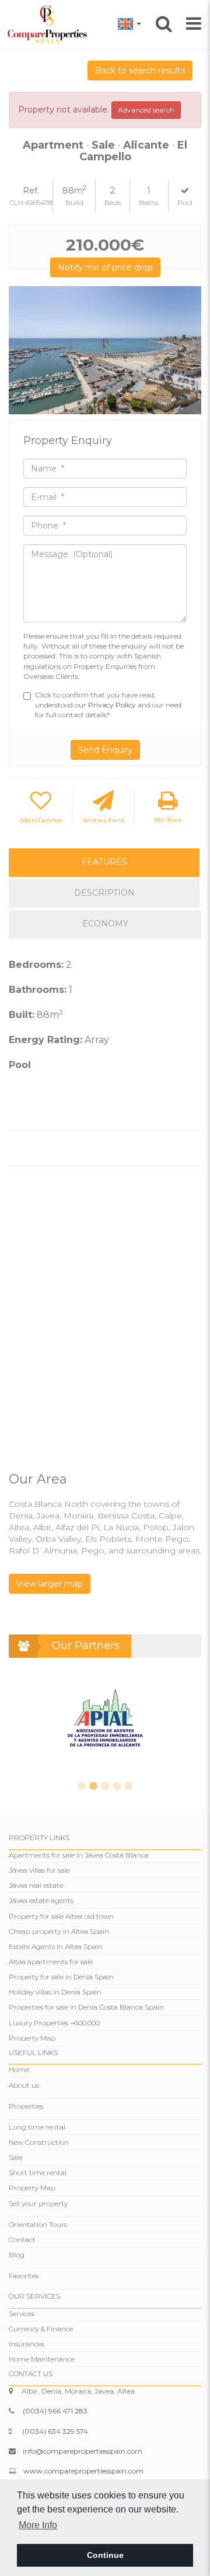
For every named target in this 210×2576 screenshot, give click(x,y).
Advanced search (146, 110)
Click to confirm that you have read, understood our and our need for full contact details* (108, 705)
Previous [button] (22, 350)
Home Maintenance (42, 2359)
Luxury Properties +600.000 (54, 2023)
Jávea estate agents (41, 1900)
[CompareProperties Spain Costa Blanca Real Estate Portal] (49, 24)
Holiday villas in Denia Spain (55, 1992)
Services (22, 2314)
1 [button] (82, 1786)
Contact (22, 2240)
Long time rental (37, 2127)
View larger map (50, 1584)
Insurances (27, 2344)
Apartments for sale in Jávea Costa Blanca (79, 1855)
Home (19, 2069)
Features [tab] (104, 862)
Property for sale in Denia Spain (61, 1977)
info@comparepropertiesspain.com (83, 2451)
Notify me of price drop (105, 267)
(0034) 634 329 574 (55, 2431)
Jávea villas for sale (39, 1870)
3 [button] (105, 1786)
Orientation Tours (38, 2224)
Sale (15, 2157)
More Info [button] (38, 2525)
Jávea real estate (36, 1885)
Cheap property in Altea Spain (59, 1931)
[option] (105, 350)
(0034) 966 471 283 (55, 2411)
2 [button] (93, 1786)
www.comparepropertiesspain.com (83, 2471)
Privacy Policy (113, 705)
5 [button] (128, 1786)
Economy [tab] (105, 924)
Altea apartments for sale (51, 1962)
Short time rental (38, 2172)
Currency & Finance (41, 2329)
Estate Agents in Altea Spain (56, 1946)
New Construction (39, 2142)
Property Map (32, 2038)
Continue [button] (105, 2555)
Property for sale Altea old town (61, 1916)
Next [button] (188, 350)
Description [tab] (104, 893)
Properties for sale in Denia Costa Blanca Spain (86, 2007)
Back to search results (140, 71)
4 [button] (117, 1786)
